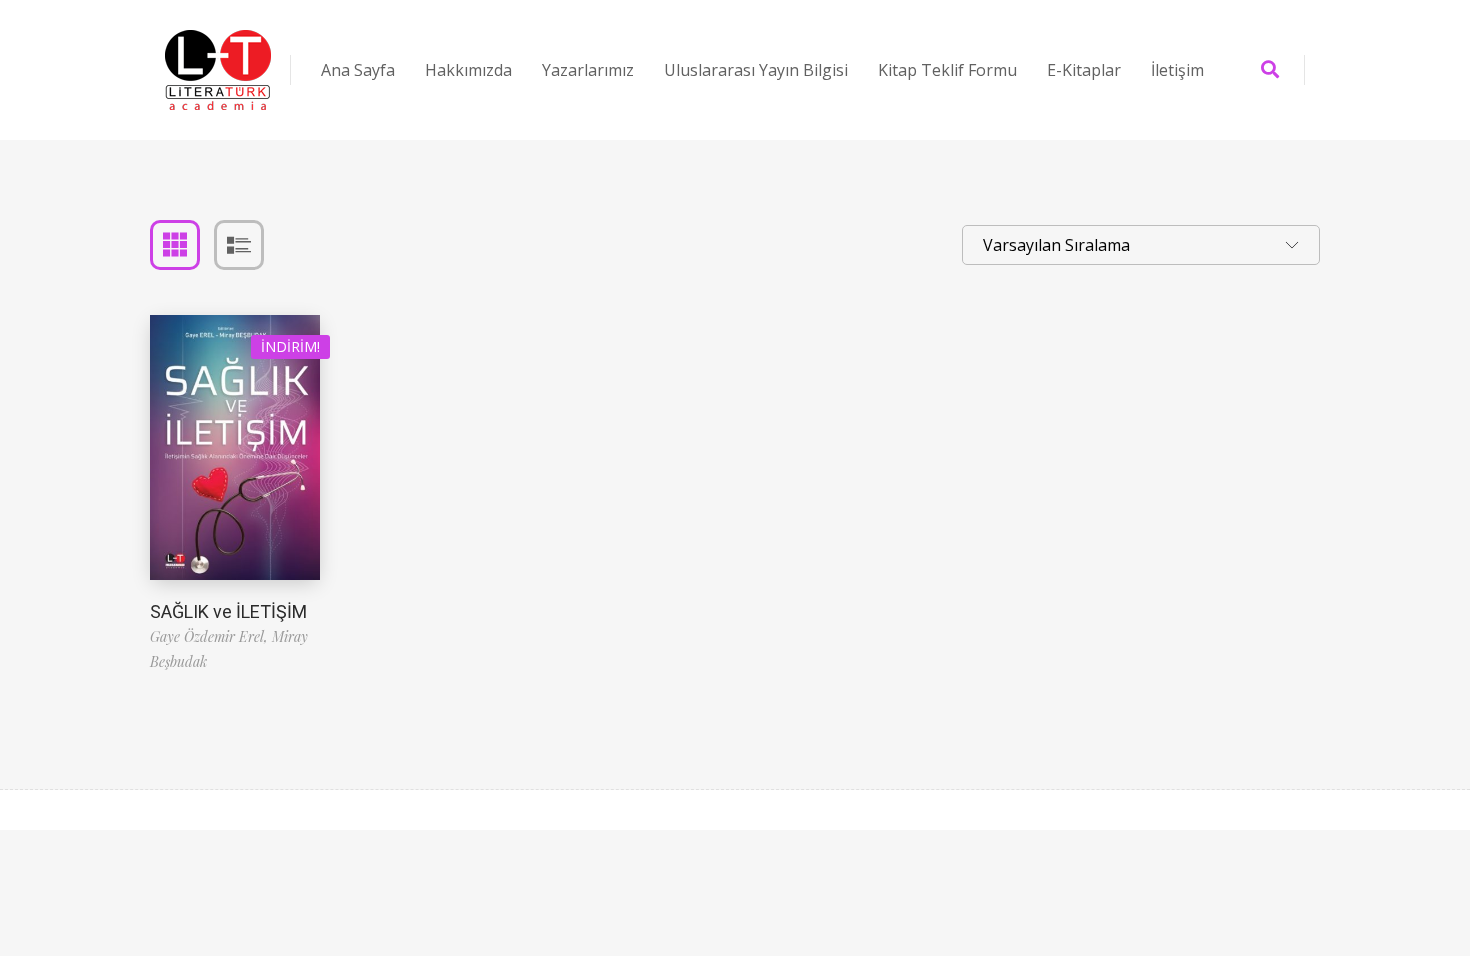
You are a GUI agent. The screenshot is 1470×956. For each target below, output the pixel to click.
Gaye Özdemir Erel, (211, 636)
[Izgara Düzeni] (175, 245)
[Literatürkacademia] (218, 70)
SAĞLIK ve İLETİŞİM (228, 611)
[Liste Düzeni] (239, 245)
